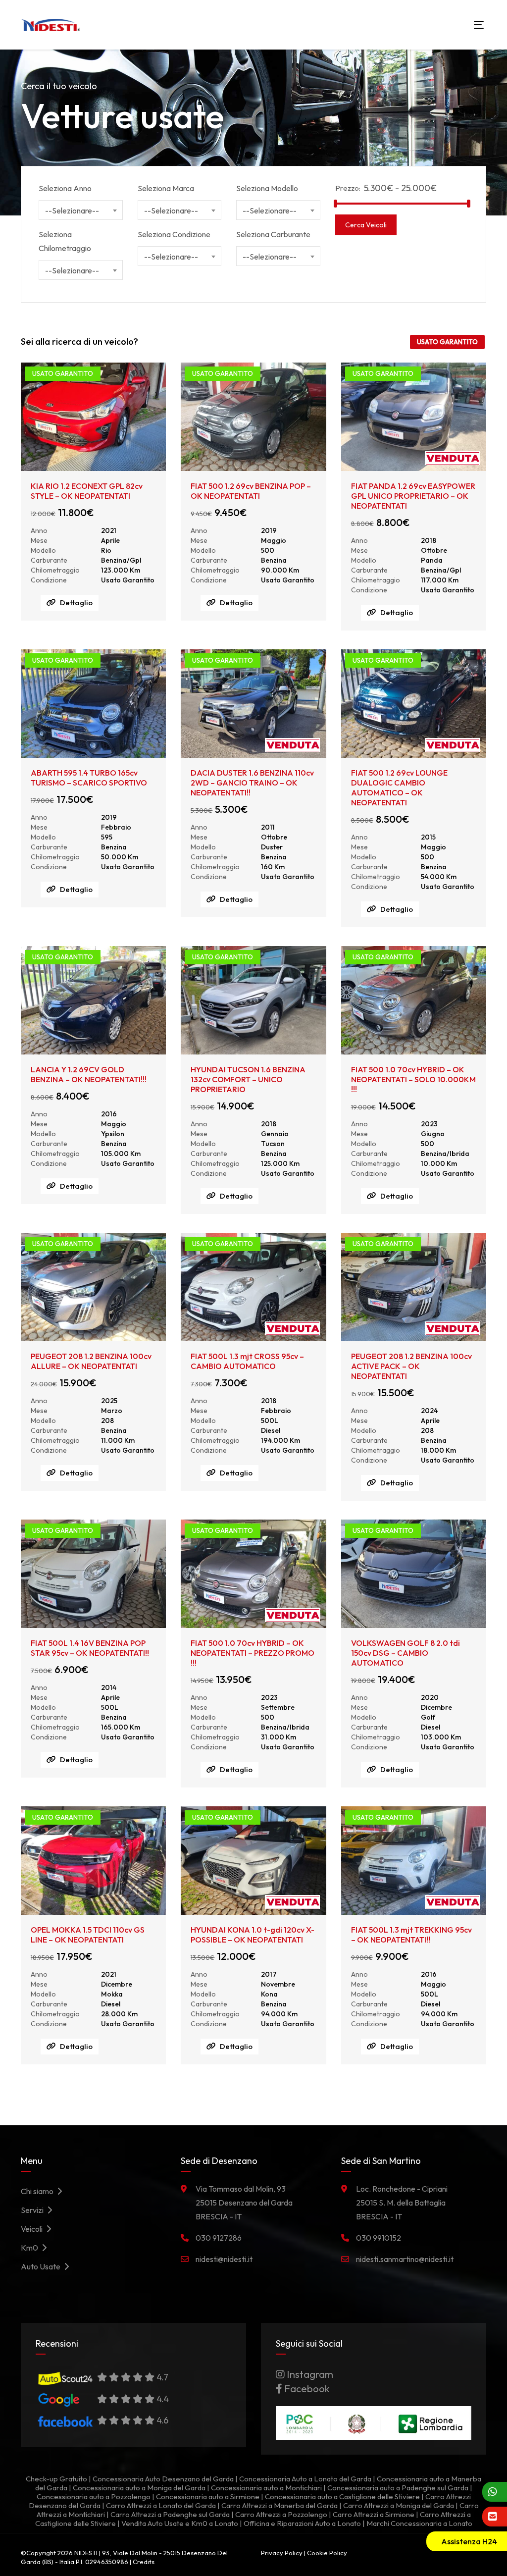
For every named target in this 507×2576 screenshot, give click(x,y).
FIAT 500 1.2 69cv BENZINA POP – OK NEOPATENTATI (251, 491)
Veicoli (33, 2229)
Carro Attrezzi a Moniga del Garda (399, 2505)
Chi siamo (39, 2191)
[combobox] (81, 210)
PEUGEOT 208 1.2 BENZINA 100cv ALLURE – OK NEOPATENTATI (91, 1361)
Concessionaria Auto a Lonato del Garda (305, 2479)
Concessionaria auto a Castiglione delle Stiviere (342, 2497)
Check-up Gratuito (56, 2479)
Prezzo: (348, 188)
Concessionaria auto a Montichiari (266, 2488)
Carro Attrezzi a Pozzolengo (281, 2514)
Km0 (31, 2248)
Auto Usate (42, 2266)
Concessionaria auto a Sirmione (208, 2497)
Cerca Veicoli (366, 225)
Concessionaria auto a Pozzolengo (94, 2497)
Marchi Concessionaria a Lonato (419, 2523)
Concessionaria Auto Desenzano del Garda (163, 2479)
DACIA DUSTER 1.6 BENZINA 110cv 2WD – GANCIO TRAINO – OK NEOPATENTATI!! (252, 783)
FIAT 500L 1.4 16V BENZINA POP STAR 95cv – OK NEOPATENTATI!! (90, 1648)
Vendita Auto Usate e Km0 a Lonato (180, 2523)
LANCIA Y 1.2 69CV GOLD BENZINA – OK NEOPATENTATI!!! (89, 1074)
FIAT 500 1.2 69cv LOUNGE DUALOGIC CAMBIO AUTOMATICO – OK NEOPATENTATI (399, 788)
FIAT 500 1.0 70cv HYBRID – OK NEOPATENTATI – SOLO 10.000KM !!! (413, 1079)
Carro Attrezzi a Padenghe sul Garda (170, 2514)
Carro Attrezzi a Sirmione (374, 2514)
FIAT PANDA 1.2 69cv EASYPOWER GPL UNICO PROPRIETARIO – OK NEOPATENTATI (413, 496)
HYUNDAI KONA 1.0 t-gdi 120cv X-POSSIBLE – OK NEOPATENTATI (253, 1935)
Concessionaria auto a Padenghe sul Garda (398, 2488)
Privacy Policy (282, 2553)
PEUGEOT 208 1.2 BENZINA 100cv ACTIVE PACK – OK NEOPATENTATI (411, 1366)
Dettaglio (76, 603)
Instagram (309, 2374)
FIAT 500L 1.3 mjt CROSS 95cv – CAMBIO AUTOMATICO (247, 1361)
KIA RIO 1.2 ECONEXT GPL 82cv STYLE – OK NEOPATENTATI (87, 491)
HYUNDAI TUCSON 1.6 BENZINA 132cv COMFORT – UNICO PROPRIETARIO (248, 1079)
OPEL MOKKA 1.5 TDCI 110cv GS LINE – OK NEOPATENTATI (88, 1935)
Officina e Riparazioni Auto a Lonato (302, 2523)
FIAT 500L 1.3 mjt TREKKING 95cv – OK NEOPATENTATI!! (411, 1935)
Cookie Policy (327, 2553)
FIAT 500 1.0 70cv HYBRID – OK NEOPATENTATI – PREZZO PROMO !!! (253, 1653)
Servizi (34, 2210)
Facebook (306, 2389)
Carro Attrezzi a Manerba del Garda (279, 2505)
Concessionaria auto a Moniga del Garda (139, 2488)
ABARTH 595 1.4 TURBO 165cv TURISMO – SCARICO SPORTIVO (89, 778)
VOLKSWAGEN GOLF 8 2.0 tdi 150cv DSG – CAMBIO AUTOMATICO (406, 1653)
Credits (144, 2562)
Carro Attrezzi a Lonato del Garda (161, 2505)
